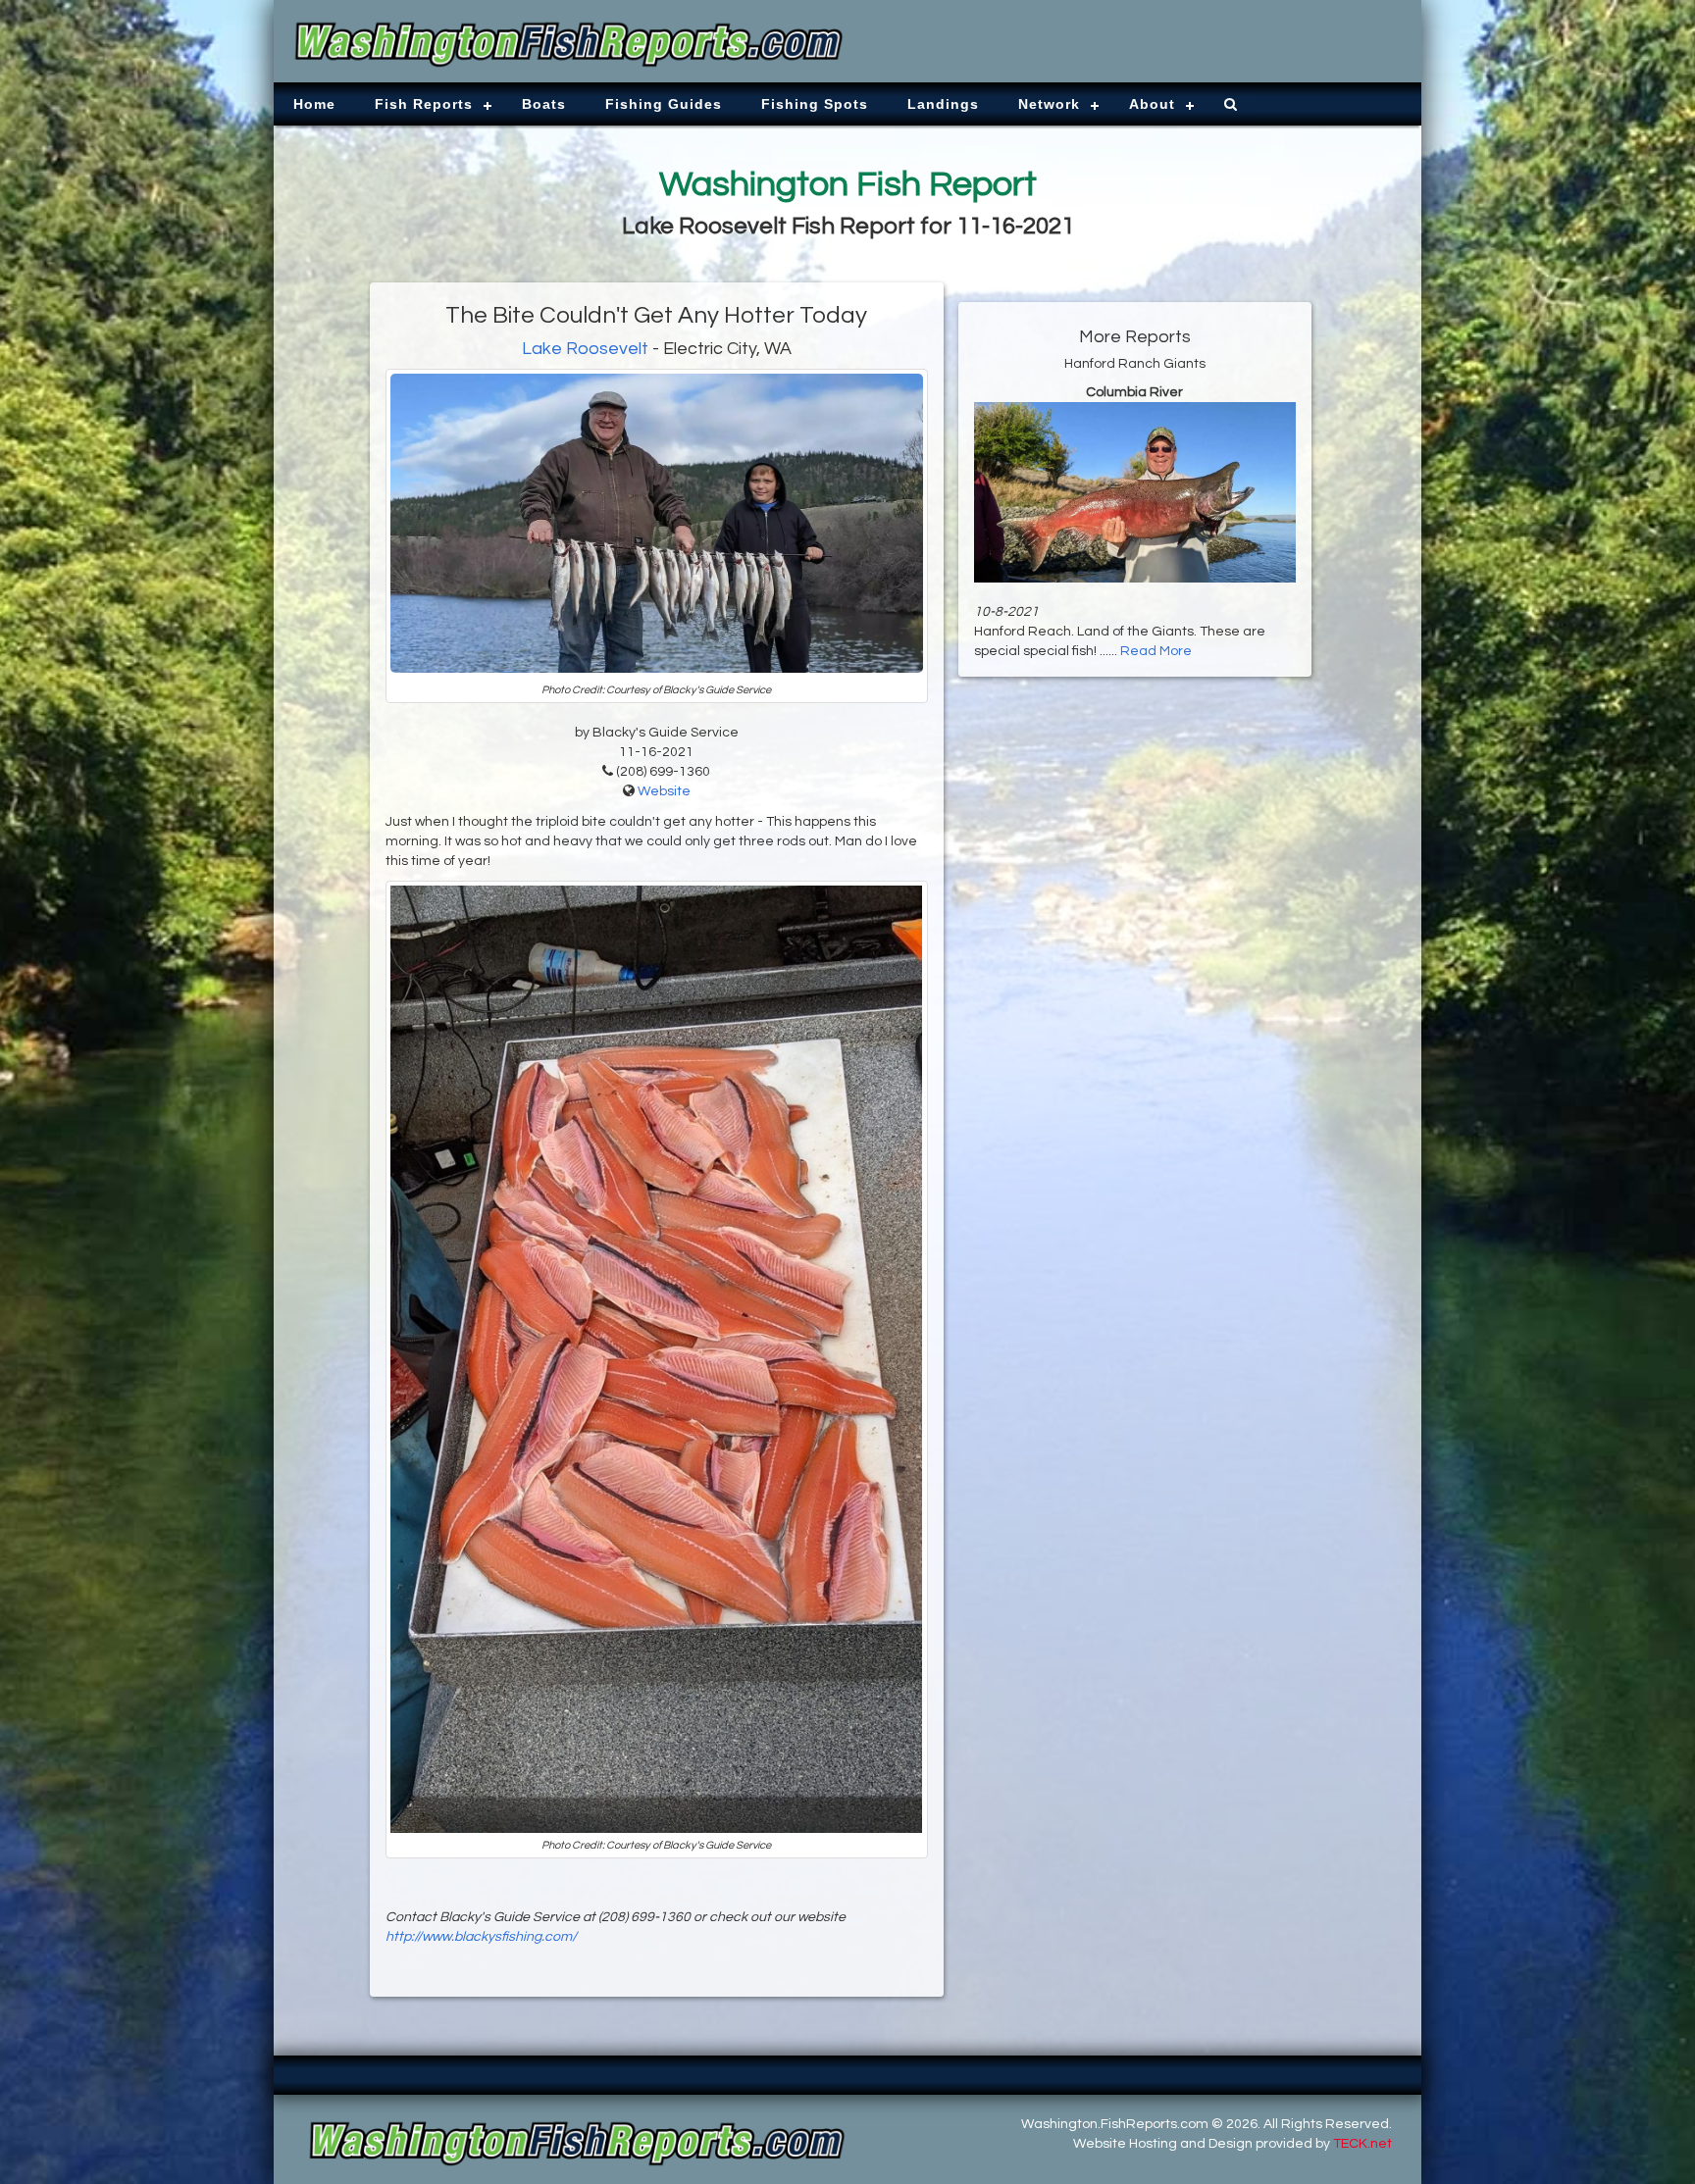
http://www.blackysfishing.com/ (481, 1937)
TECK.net (1362, 2144)
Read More (1156, 651)
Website (664, 791)
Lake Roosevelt (585, 349)
